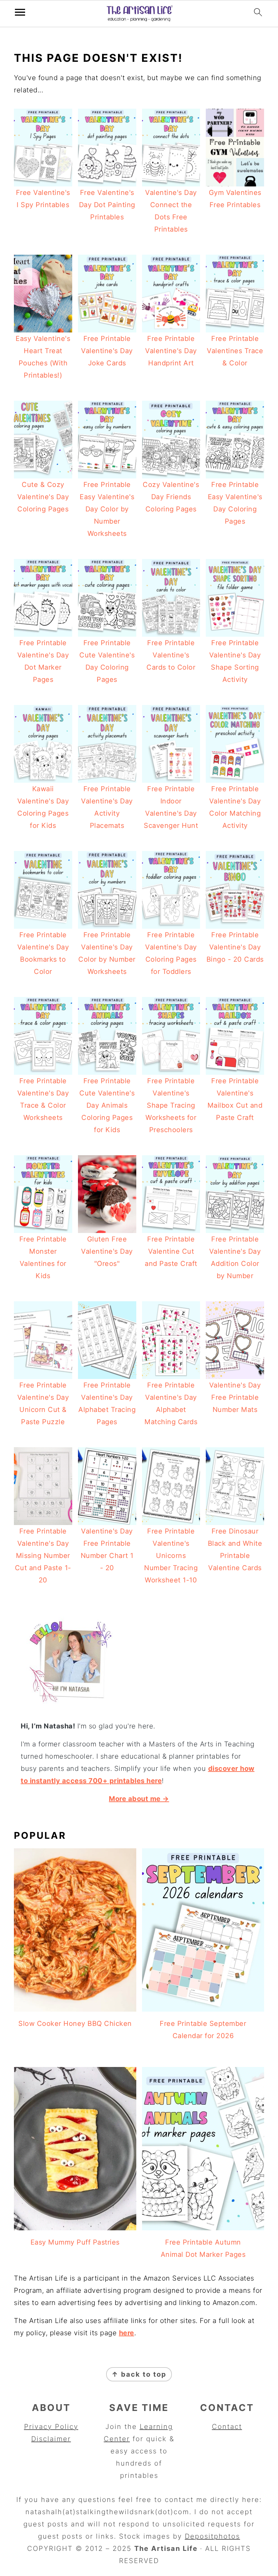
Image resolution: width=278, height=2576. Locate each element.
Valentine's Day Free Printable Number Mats (235, 1397)
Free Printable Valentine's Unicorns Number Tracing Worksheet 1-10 (171, 1556)
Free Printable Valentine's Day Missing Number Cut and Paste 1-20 (43, 1556)
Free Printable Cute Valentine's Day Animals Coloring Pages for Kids (107, 1105)
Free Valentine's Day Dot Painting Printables (107, 205)
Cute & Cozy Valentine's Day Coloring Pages (43, 497)
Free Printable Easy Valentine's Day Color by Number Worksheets (107, 509)
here (127, 2333)
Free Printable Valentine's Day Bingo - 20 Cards (235, 947)
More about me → (139, 1799)
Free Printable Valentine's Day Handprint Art (171, 351)
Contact (227, 2427)
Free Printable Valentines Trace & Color (235, 351)
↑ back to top (139, 2374)
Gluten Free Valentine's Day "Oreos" (107, 1251)
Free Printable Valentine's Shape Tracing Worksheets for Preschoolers (171, 1105)
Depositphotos (212, 2536)
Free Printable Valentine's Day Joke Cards (107, 351)
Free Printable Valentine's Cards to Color (171, 655)
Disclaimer (51, 2439)
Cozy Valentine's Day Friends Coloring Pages (171, 497)
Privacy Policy (51, 2427)
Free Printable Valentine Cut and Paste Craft (171, 1251)
